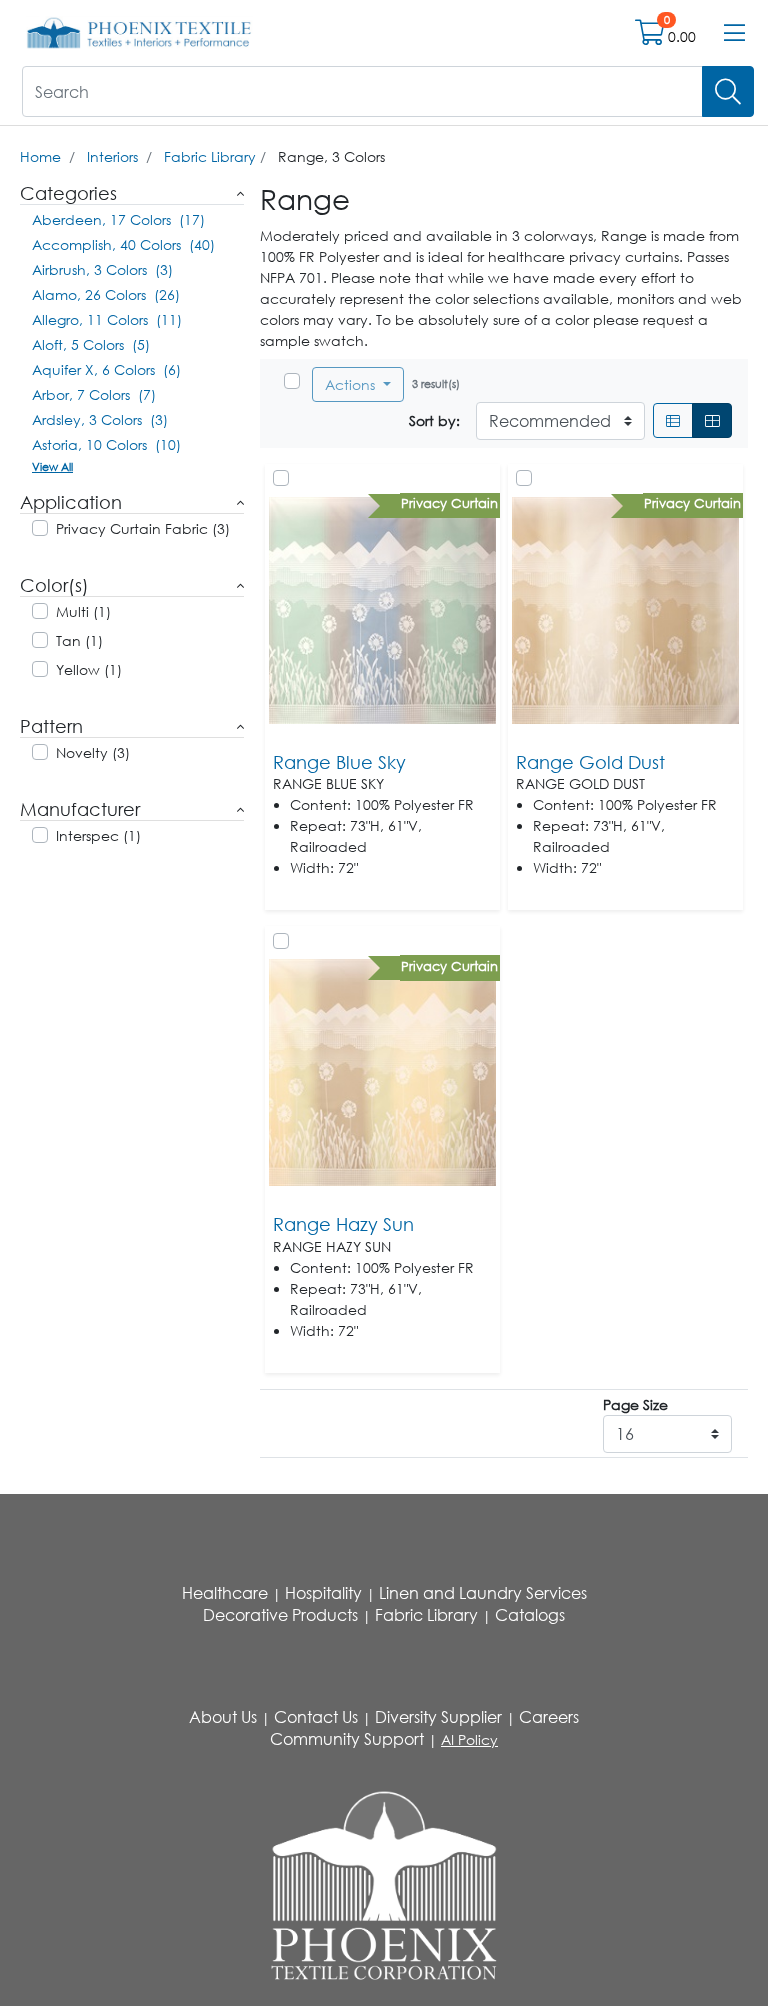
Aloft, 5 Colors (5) (91, 344)
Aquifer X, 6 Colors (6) (106, 369)
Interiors (112, 156)
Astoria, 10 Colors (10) (106, 444)
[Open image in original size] (139, 31)
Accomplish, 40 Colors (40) (123, 244)
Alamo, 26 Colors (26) (106, 294)
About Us (223, 1717)
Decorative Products (280, 1615)
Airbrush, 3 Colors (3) (102, 269)
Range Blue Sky (339, 762)
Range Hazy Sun (343, 1224)
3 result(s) (436, 383)
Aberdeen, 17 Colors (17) (118, 219)
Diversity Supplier (438, 1717)
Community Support (347, 1739)
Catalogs (530, 1615)
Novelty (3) (93, 752)
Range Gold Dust (590, 762)
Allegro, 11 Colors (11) (107, 319)
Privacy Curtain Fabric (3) (143, 528)
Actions (352, 384)
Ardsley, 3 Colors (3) (100, 419)
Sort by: (434, 420)
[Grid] (712, 420)
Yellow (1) (89, 669)
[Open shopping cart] (651, 36)
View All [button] (52, 466)
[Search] (728, 91)
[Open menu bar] (734, 33)
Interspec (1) (98, 835)
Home (40, 156)
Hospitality (323, 1593)
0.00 (682, 36)
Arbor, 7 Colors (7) (94, 394)
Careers (549, 1717)
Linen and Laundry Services (483, 1593)
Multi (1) (83, 611)
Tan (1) (79, 640)
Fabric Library (210, 156)
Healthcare (225, 1593)
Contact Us (316, 1717)
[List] (673, 420)
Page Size (635, 1404)
